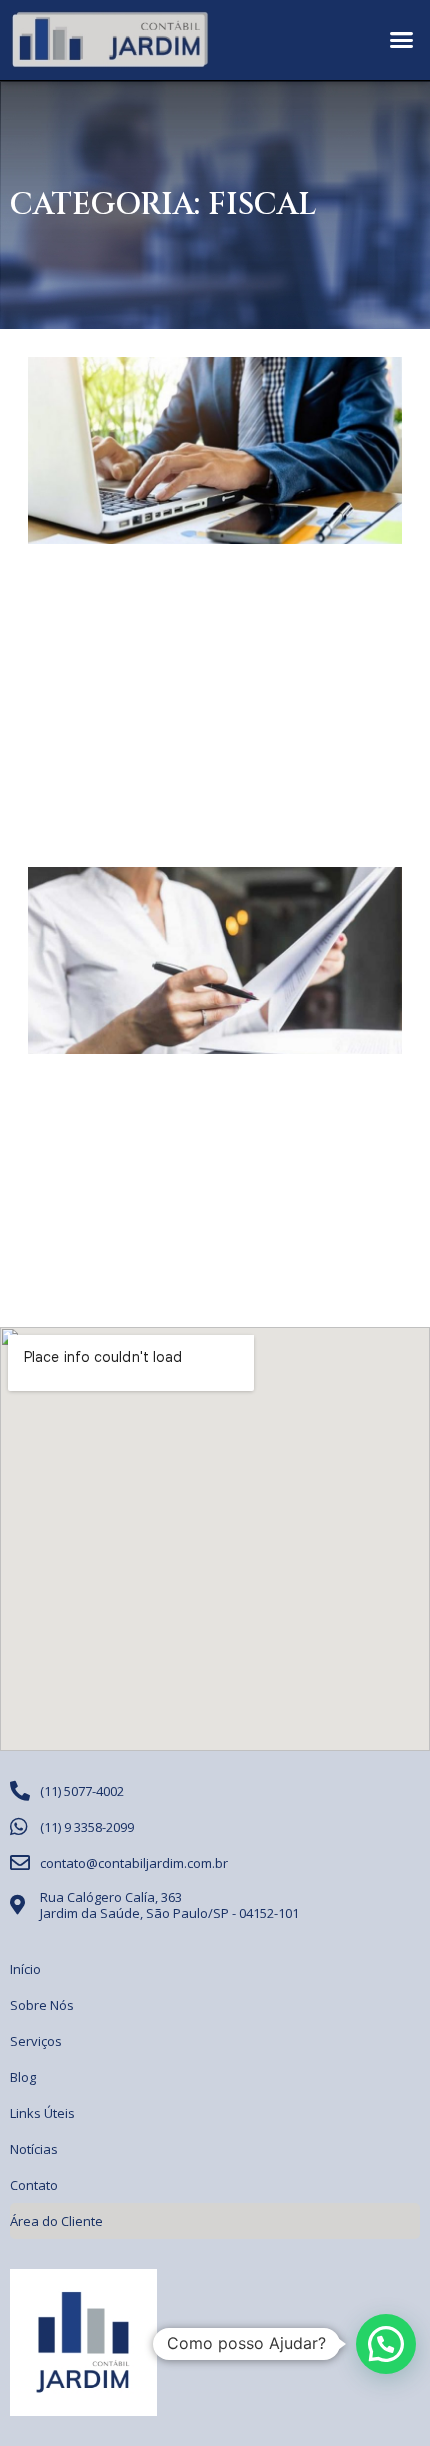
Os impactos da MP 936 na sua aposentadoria (196, 1101)
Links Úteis (42, 2113)
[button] (402, 40)
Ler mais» (58, 785)
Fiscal (262, 205)
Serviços (36, 2041)
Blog (23, 2077)
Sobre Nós (42, 2005)
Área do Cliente (56, 2221)
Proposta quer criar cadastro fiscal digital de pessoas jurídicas (213, 605)
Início (25, 1969)
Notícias (34, 2149)
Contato (34, 2185)
